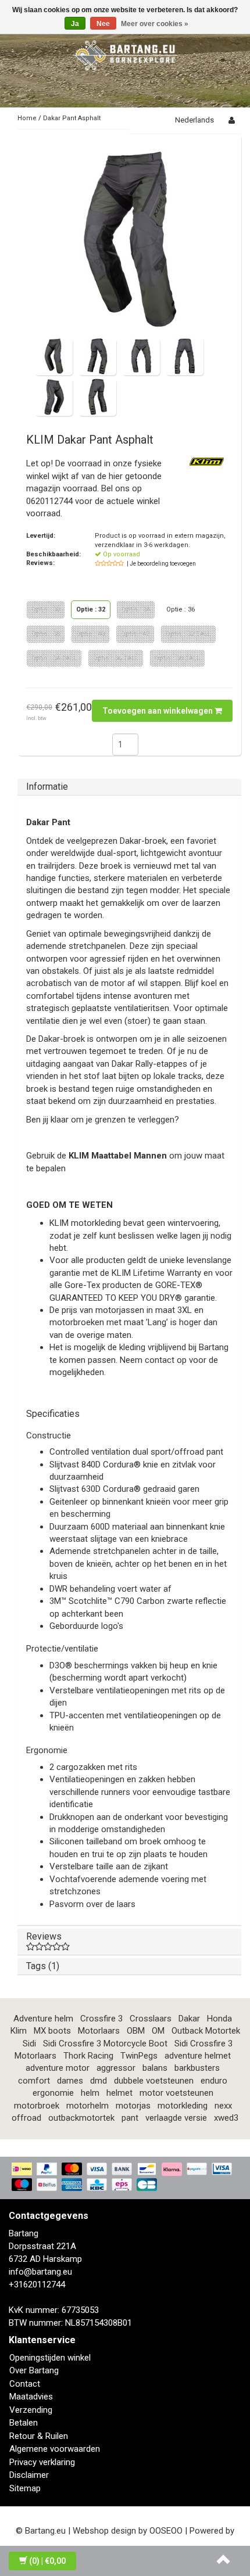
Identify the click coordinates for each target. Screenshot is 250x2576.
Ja (75, 24)
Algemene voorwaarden (55, 2449)
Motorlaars (99, 2031)
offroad (26, 2118)
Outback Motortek (206, 2031)
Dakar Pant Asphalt (72, 118)
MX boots (52, 2031)
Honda (219, 2019)
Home (27, 118)
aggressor (116, 2068)
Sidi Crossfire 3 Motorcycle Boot (105, 2043)
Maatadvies (31, 2397)
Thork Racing (88, 2056)
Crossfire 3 (101, 2019)
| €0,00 (47, 2561)
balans (155, 2068)
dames (70, 2081)
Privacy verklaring (42, 2462)
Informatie (47, 787)
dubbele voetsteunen (154, 2081)
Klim (19, 2031)
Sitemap (25, 2488)
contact (160, 1360)
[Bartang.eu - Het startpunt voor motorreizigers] (125, 53)
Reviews (44, 1936)
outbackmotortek (81, 2118)
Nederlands (194, 120)
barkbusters (197, 2068)
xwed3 (226, 2118)
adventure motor (58, 2068)
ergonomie (53, 2093)
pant (130, 2118)
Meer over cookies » (155, 24)
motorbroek (37, 2106)
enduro (214, 2081)
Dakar (189, 2019)
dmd (99, 2081)
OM (158, 2031)
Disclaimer (29, 2475)
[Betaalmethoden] (125, 2178)
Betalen (24, 2423)
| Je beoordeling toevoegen (161, 564)
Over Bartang (34, 2370)
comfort (34, 2081)
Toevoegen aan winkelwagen (158, 711)
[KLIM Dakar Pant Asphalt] (129, 240)
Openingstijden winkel (50, 2358)
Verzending (31, 2410)
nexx (223, 2106)
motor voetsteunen (176, 2093)
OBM (136, 2031)
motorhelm (87, 2106)
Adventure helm (43, 2019)
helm (90, 2093)
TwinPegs (139, 2056)
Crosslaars (151, 2019)
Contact (25, 2384)
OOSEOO (166, 2531)
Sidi (29, 2043)
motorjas (133, 2106)
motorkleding (183, 2106)
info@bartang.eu (40, 2272)
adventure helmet (198, 2056)
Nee (103, 24)
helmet (119, 2093)
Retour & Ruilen (39, 2436)
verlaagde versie (176, 2118)
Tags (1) (43, 1966)
